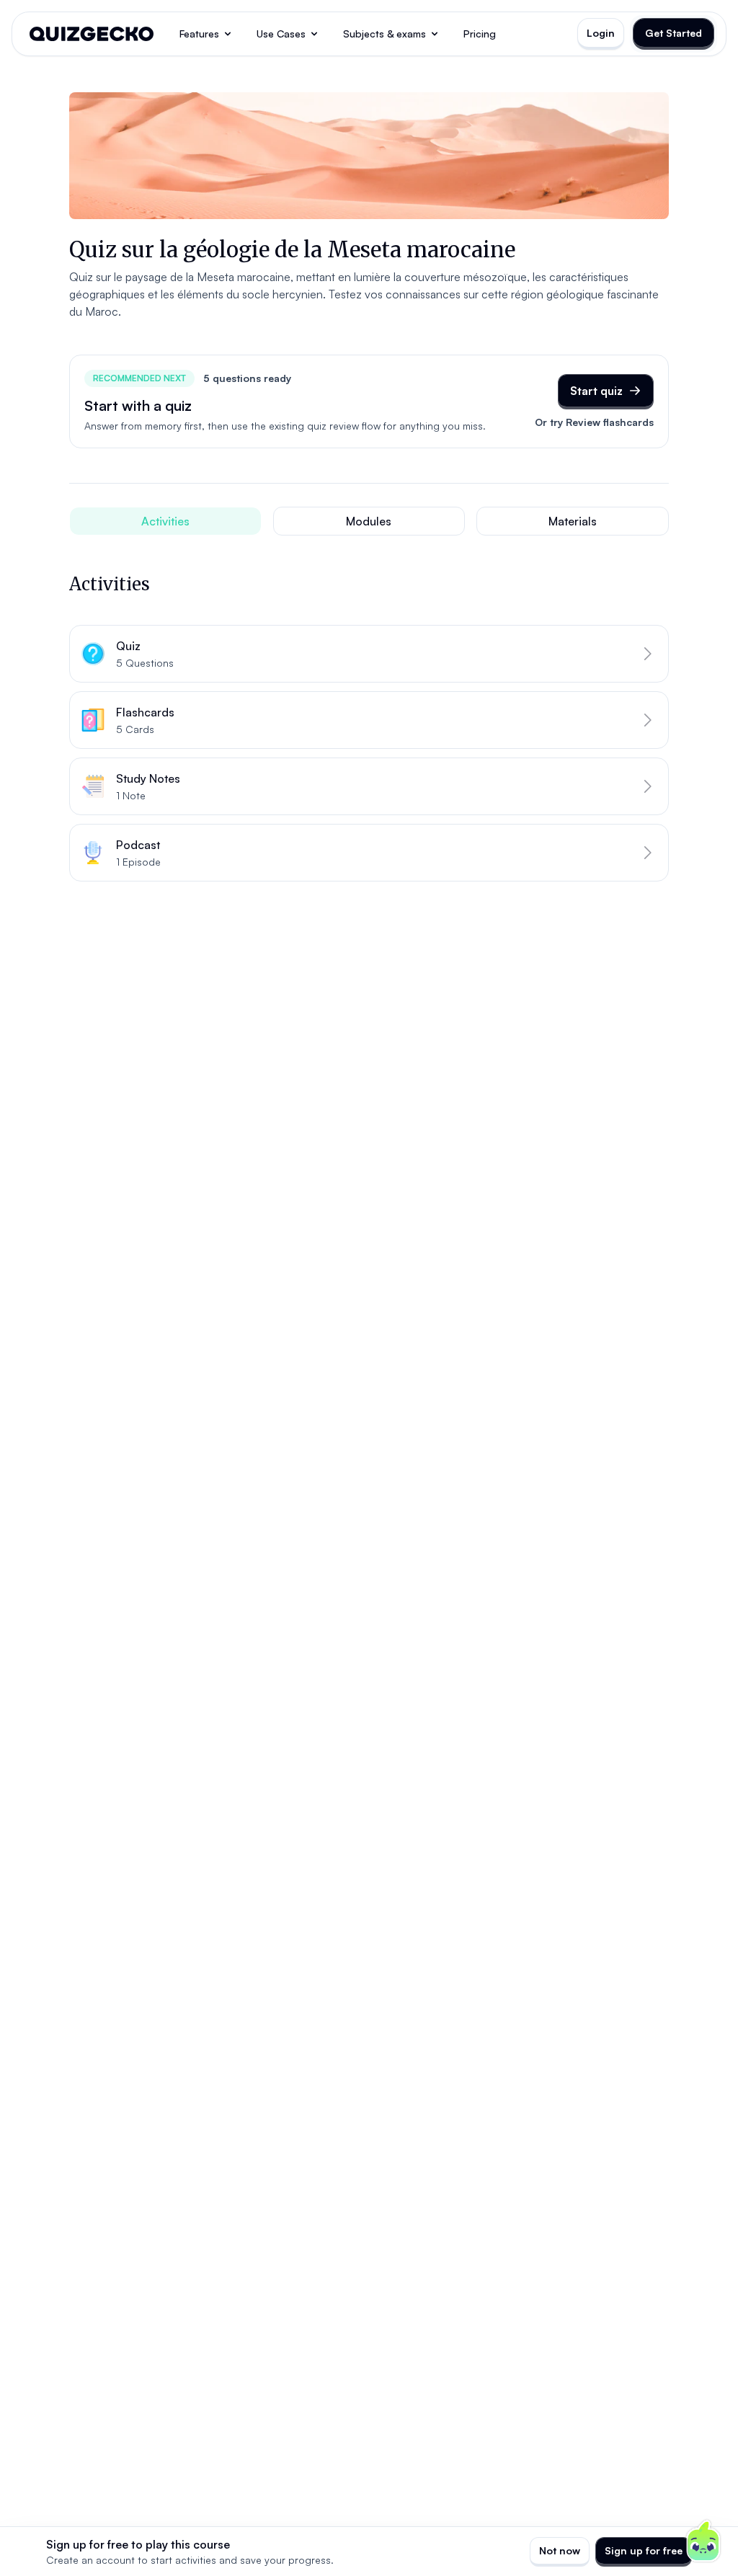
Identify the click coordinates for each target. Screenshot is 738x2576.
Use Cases (281, 34)
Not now (560, 2550)
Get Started (673, 33)
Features (199, 34)
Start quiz (596, 391)
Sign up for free (644, 2550)
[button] (369, 654)
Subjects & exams (384, 34)
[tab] (165, 521)
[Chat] (703, 2541)
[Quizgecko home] (92, 34)
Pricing (480, 34)
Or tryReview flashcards (594, 422)
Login (601, 33)
